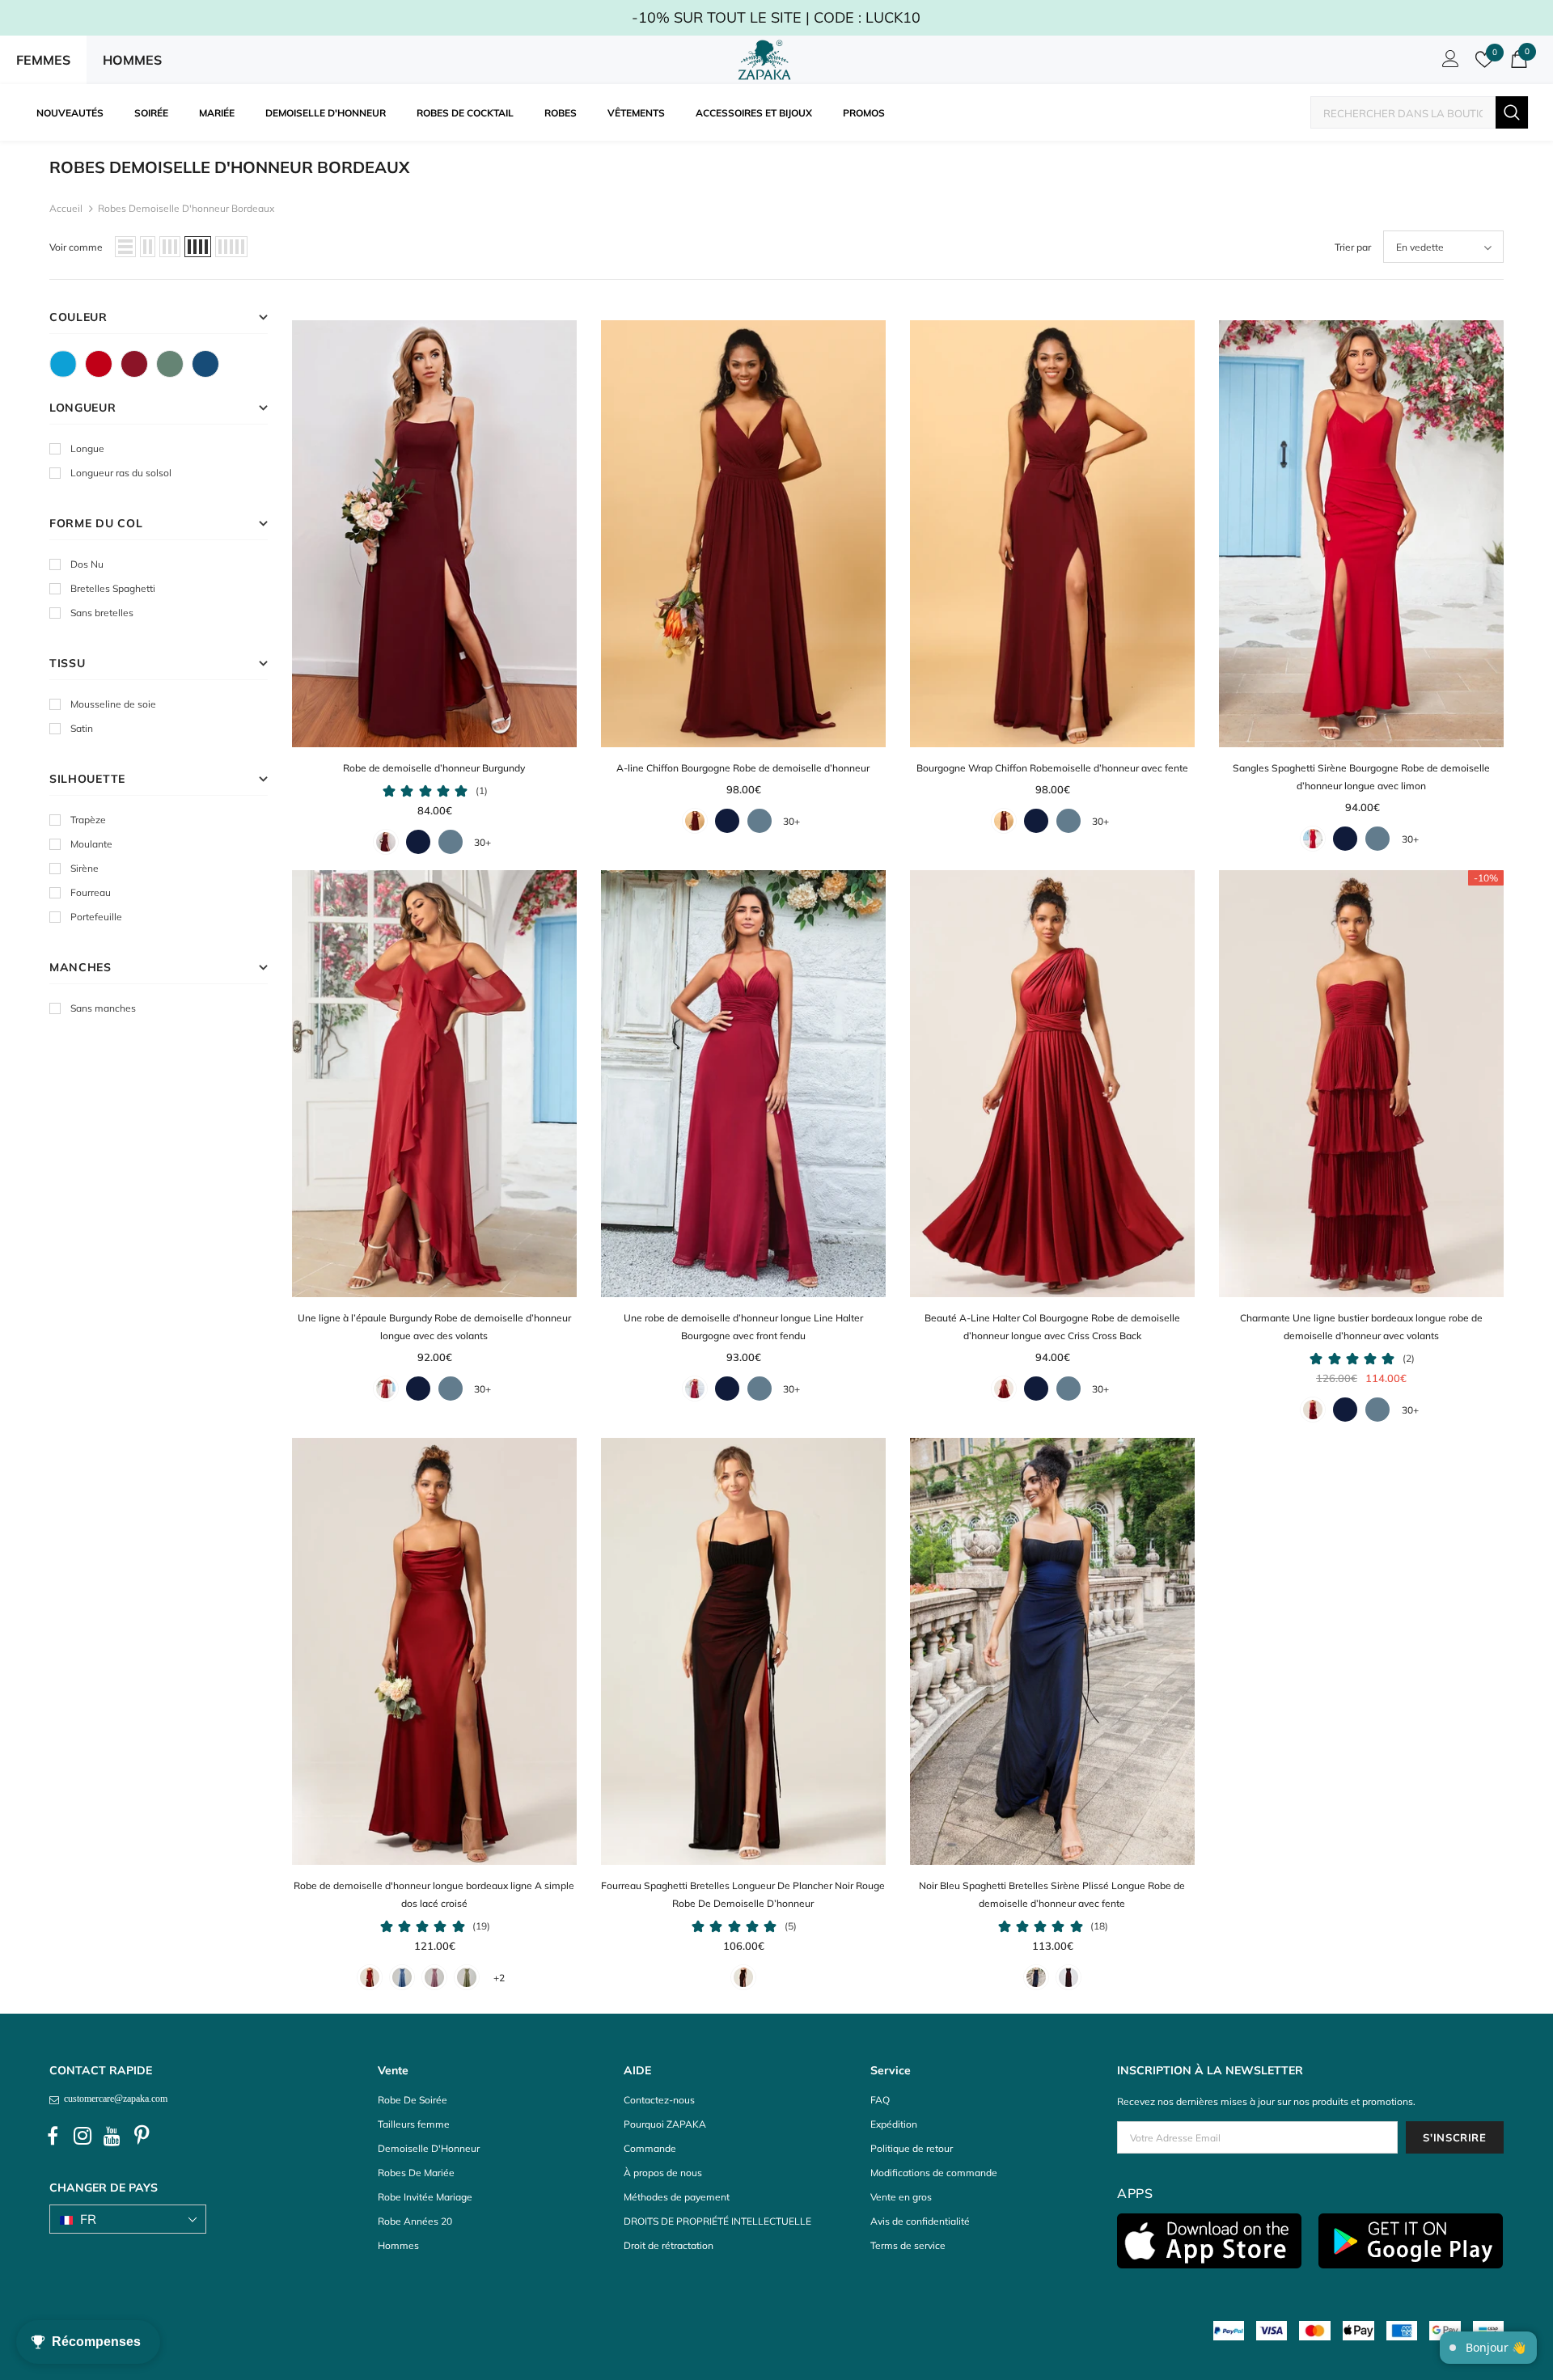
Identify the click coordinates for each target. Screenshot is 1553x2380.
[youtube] (112, 2137)
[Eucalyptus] (170, 364)
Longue (87, 448)
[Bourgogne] (134, 364)
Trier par (1353, 247)
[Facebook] (53, 2137)
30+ (482, 842)
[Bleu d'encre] (205, 364)
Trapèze (88, 820)
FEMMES (43, 60)
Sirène (85, 868)
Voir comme (76, 247)
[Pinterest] (142, 2137)
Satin (82, 728)
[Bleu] (63, 364)
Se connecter (1448, 63)
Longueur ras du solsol (121, 473)
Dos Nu (87, 564)
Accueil (66, 208)
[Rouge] (99, 364)
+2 (499, 1978)
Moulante (91, 844)
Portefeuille (96, 917)
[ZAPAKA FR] (764, 60)
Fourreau (91, 892)
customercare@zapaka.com (113, 2099)
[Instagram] (83, 2137)
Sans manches (103, 1008)
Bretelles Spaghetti (113, 588)
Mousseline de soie (113, 704)
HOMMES (132, 60)
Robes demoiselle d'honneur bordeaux (186, 208)
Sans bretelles (102, 613)
